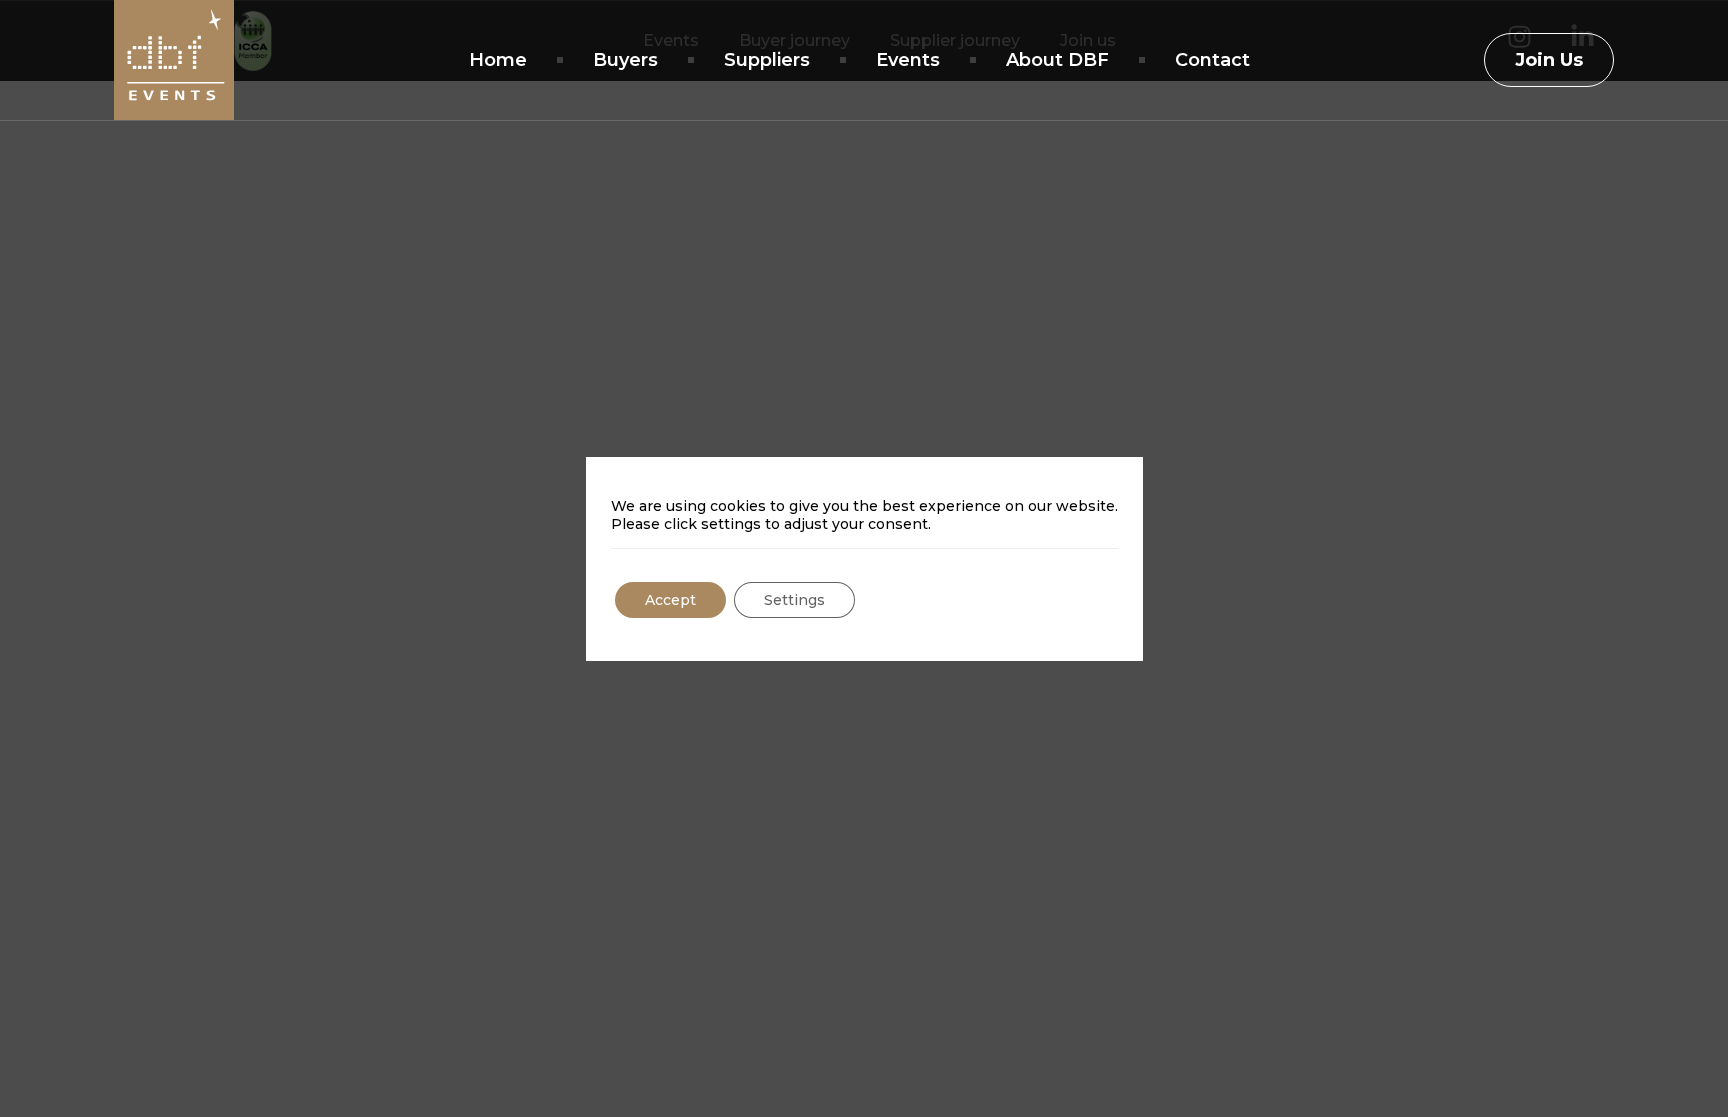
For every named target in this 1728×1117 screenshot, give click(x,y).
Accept (670, 600)
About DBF (1057, 60)
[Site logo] (174, 60)
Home (498, 60)
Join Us (1549, 60)
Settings (794, 600)
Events (908, 60)
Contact (1212, 60)
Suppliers (767, 60)
